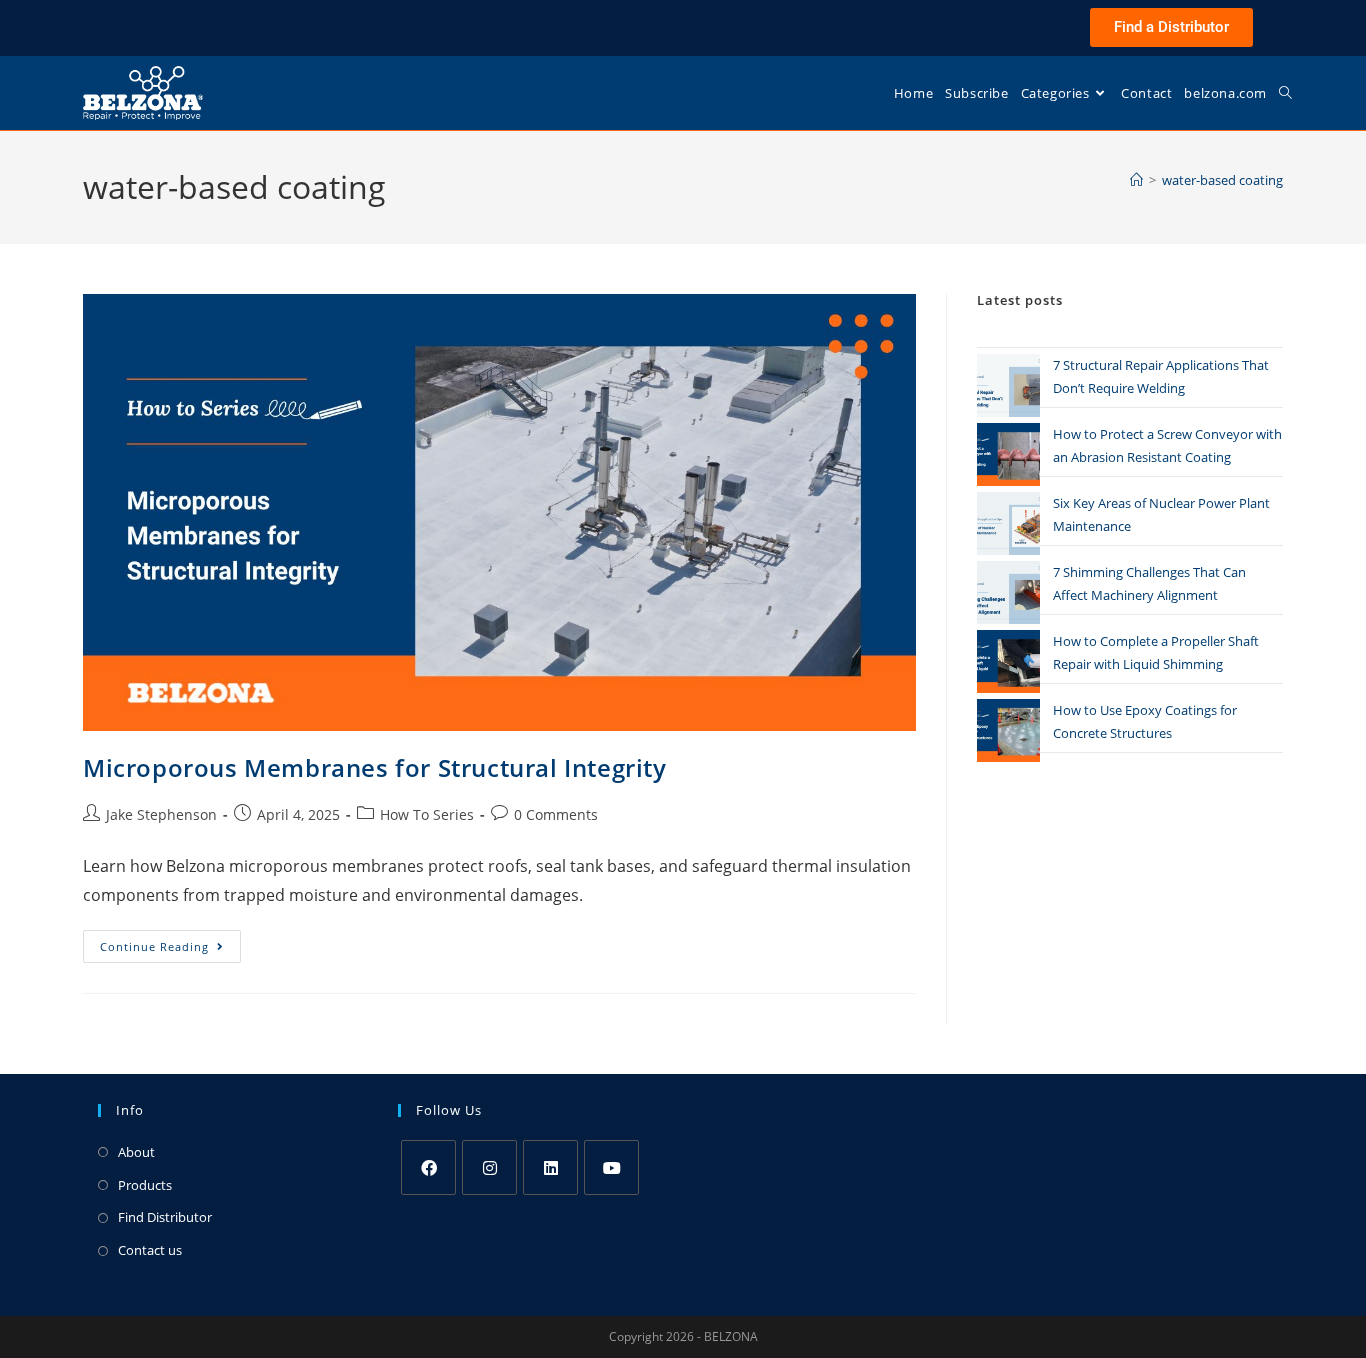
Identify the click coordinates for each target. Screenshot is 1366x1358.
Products (145, 1185)
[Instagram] (489, 1167)
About (136, 1152)
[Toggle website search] (1285, 93)
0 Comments (556, 814)
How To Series (427, 814)
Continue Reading (170, 942)
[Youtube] (611, 1167)
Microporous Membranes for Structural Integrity (375, 767)
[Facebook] (428, 1167)
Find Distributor (165, 1217)
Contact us (150, 1250)
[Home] (1136, 180)
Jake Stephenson (161, 814)
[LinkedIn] (550, 1167)
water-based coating (1222, 180)
